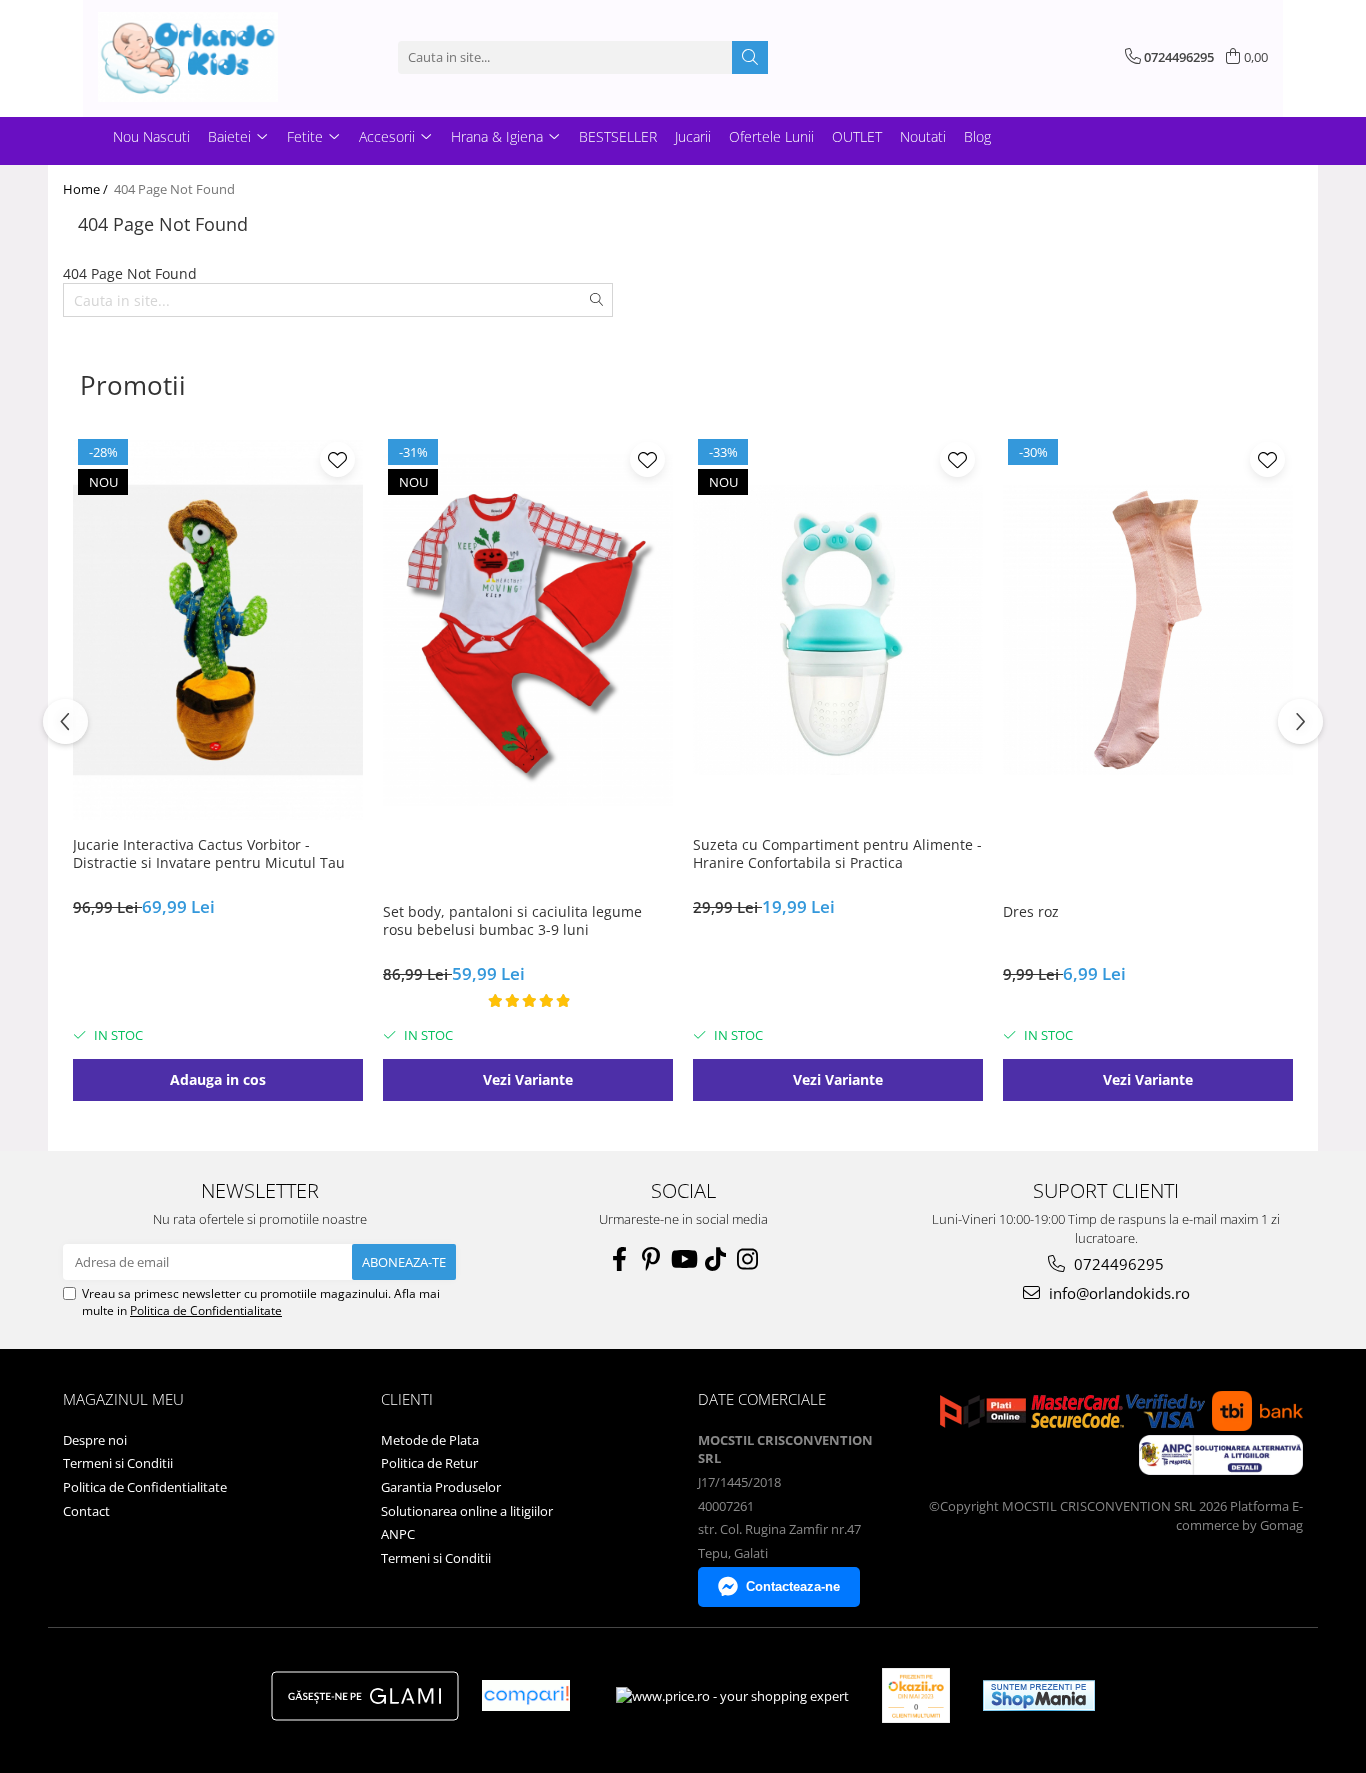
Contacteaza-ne (793, 1586)
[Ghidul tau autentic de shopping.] (526, 1695)
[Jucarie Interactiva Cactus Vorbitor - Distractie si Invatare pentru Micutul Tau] (218, 630)
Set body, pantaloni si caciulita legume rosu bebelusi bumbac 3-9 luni (512, 921)
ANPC (398, 1534)
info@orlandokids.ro (1117, 1293)
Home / (87, 189)
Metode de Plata (430, 1440)
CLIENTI (407, 1399)
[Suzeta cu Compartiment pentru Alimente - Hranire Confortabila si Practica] (838, 630)
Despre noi (95, 1440)
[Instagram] (747, 1259)
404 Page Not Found (174, 189)
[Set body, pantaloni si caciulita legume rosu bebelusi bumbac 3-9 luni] (528, 630)
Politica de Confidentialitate (206, 1310)
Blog (977, 136)
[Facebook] (619, 1259)
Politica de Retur (429, 1463)
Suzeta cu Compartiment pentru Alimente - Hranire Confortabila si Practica (837, 854)
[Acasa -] (198, 57)
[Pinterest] (651, 1259)
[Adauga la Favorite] (337, 459)
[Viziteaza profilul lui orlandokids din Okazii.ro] (916, 1695)
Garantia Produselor (441, 1487)
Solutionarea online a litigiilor (467, 1511)
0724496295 (1117, 1264)
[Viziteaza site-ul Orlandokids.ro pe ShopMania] (1039, 1695)
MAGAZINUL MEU (123, 1399)
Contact (86, 1511)
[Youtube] (683, 1259)
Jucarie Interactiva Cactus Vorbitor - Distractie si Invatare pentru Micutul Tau (209, 854)
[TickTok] (715, 1259)
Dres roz (1031, 912)
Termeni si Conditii (118, 1463)
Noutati (923, 136)
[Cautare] (750, 57)
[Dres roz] (1148, 630)
